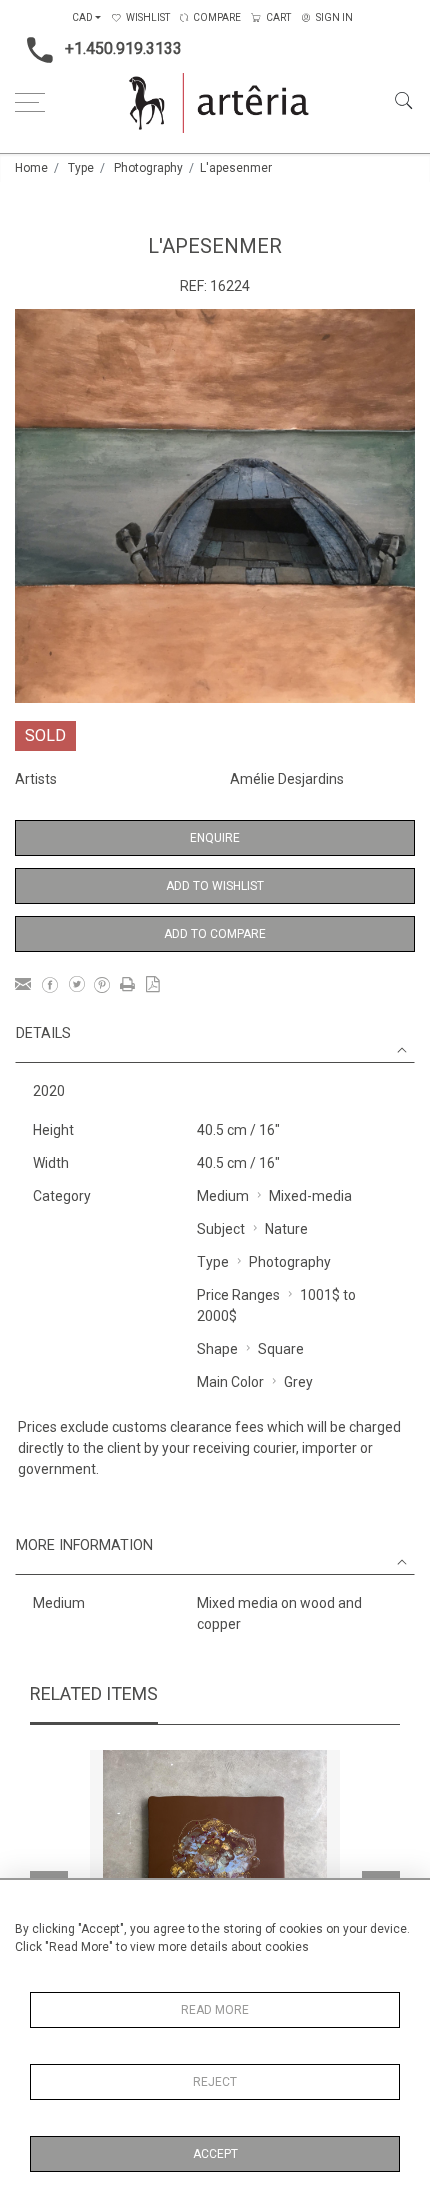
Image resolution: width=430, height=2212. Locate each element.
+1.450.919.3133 (123, 48)
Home (31, 168)
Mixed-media (310, 1196)
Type (81, 168)
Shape (217, 1349)
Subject (221, 1229)
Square (281, 1349)
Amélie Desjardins (287, 779)
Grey (298, 1382)
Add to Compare (215, 934)
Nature (286, 1229)
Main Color (230, 1382)
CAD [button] (82, 17)
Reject (215, 2082)
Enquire (215, 838)
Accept (215, 2154)
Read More (215, 2010)
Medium (223, 1196)
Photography (148, 168)
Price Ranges (238, 1295)
